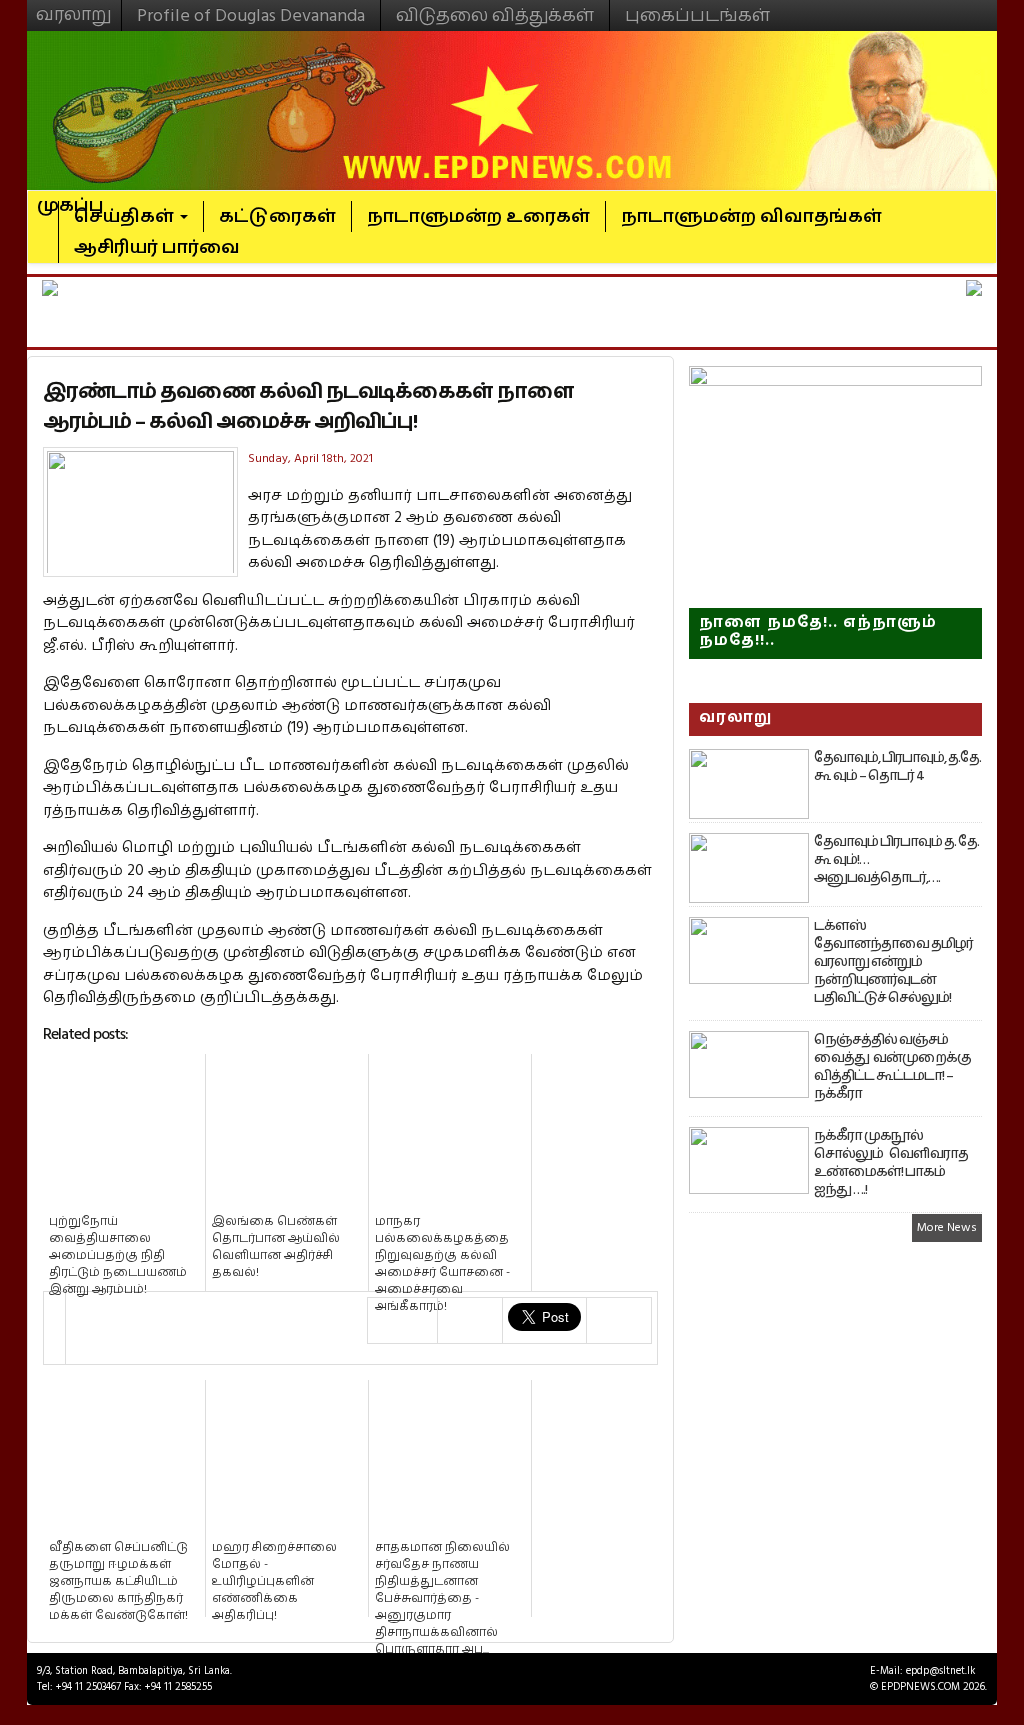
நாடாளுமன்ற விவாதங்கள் (751, 216)
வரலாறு (74, 6)
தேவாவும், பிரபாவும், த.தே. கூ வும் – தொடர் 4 (897, 767)
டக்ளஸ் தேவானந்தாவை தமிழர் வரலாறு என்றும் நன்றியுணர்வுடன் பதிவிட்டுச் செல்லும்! (893, 962)
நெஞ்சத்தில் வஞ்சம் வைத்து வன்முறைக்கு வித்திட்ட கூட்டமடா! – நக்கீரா (892, 1067)
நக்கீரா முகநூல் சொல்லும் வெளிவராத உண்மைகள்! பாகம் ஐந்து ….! (891, 1163)
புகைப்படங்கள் (697, 15)
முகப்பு (70, 197)
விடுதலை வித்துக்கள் (495, 15)
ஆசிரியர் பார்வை (157, 247)
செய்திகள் (126, 216)
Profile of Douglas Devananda (251, 15)
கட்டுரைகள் (277, 216)
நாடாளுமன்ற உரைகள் (478, 216)
